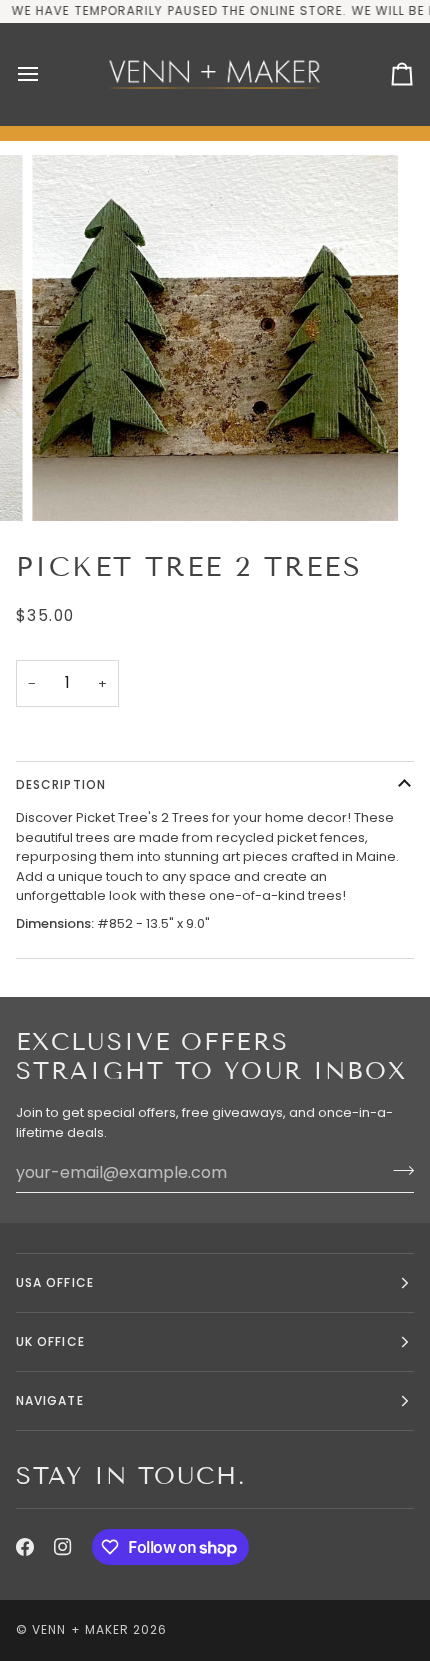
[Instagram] (63, 1547)
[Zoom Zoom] (215, 338)
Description (61, 784)
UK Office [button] (50, 1341)
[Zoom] (69, 483)
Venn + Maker (80, 1629)
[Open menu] (46, 74)
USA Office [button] (55, 1282)
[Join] (397, 1170)
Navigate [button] (50, 1400)
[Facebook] (25, 1547)
